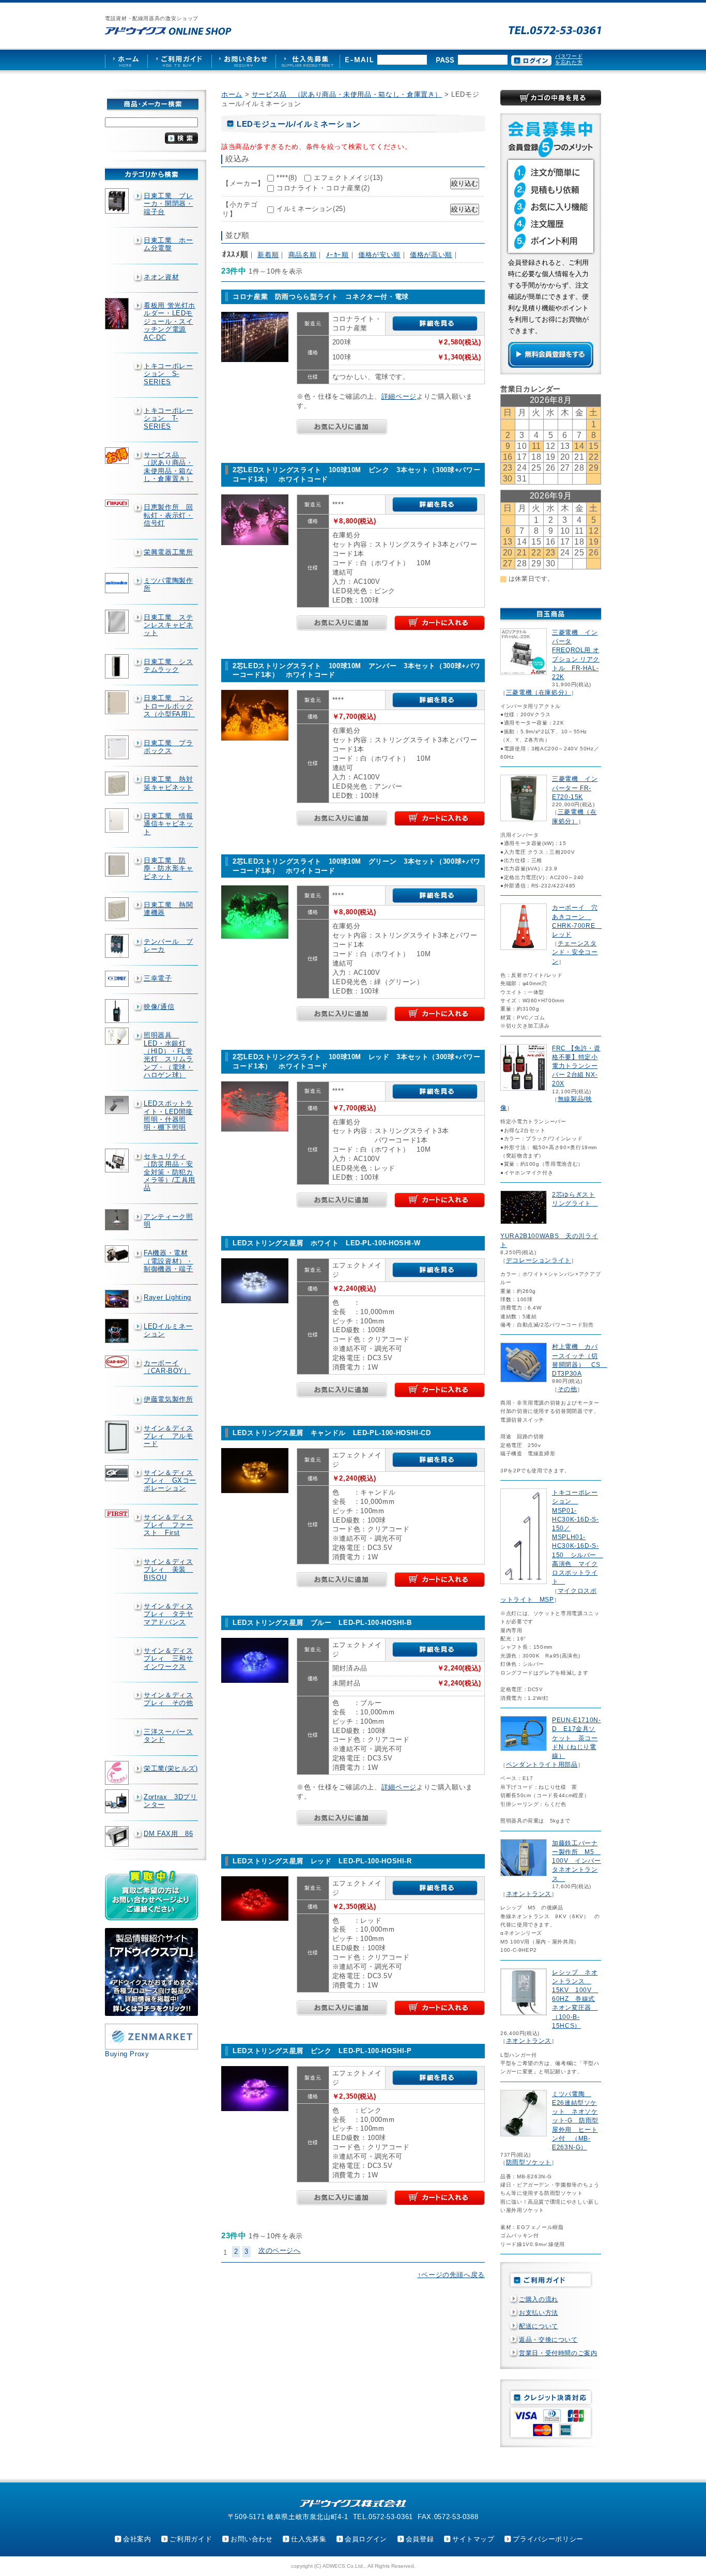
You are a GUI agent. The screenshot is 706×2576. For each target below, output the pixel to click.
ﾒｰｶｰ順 (337, 255)
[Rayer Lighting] (118, 1299)
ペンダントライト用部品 (542, 1765)
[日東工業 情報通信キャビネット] (118, 820)
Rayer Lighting (167, 1297)
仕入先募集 (309, 2539)
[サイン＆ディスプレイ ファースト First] (118, 1513)
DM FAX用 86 (168, 1834)
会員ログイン (366, 2539)
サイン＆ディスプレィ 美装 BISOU (168, 1570)
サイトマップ (473, 2539)
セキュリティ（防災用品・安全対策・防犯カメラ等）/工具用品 (170, 1172)
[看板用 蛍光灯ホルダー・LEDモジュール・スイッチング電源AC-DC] (118, 314)
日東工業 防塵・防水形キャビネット (168, 868)
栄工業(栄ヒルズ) (171, 1768)
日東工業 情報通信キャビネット (168, 824)
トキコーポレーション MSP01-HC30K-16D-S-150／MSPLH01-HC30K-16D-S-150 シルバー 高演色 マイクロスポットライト (578, 1537)
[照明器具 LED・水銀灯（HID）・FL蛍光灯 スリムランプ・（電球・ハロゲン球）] (118, 1036)
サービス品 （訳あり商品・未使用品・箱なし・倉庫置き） (168, 467)
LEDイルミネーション (168, 1330)
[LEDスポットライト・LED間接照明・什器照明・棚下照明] (118, 1105)
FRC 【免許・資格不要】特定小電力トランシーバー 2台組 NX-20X (576, 1066)
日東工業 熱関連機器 (168, 909)
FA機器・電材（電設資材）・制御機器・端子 (168, 1261)
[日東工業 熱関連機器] (118, 909)
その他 (567, 1389)
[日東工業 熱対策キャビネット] (118, 784)
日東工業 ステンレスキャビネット (168, 625)
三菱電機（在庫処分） (539, 692)
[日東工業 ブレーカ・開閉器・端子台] (118, 201)
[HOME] (126, 60)
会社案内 (137, 2539)
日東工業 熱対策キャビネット (168, 783)
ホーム (232, 94)
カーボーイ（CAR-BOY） (167, 1367)
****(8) (287, 178)
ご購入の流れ (539, 2299)
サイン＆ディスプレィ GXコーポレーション (170, 1481)
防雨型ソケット (529, 2162)
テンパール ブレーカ (168, 945)
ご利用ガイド (191, 2539)
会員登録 (420, 2539)
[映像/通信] (118, 1011)
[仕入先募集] (308, 60)
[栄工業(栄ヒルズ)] (118, 1773)
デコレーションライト (539, 1260)
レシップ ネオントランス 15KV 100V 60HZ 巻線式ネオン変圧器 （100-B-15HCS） (575, 1999)
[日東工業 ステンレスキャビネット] (118, 622)
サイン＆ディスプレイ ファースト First (168, 1525)
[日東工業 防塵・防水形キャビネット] (118, 865)
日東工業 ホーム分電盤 (168, 244)
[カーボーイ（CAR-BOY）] (118, 1362)
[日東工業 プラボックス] (118, 747)
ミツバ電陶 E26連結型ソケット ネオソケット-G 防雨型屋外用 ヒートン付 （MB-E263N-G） (575, 2121)
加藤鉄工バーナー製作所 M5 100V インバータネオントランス (577, 1861)
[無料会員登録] (551, 365)
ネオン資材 (161, 277)
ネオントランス (529, 1894)
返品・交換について (548, 2340)
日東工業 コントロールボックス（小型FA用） (169, 706)
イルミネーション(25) (311, 209)
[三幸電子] (118, 979)
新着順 (268, 255)
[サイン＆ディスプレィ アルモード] (118, 1437)
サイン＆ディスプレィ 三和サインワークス (168, 1659)
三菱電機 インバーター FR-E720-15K (575, 788)
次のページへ (280, 2250)
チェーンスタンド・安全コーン (575, 952)
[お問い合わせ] (243, 60)
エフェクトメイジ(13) (348, 178)
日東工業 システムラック (168, 666)
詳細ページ (399, 396)
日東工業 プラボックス (168, 747)
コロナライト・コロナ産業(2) (323, 188)
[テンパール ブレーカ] (118, 946)
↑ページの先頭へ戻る (451, 2275)
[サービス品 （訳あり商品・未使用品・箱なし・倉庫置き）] (118, 456)
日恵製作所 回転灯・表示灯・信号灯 (168, 515)
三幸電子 (158, 978)
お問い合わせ (252, 2539)
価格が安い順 (379, 255)
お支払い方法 (539, 2313)
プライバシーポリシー (548, 2539)
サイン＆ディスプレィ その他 (168, 1699)
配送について (539, 2326)
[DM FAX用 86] (118, 1837)
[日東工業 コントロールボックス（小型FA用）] (118, 702)
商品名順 (303, 255)
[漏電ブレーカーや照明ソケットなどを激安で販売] (168, 31)
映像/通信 (159, 1007)
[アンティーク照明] (118, 1220)
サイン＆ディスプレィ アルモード (168, 1436)
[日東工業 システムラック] (118, 667)
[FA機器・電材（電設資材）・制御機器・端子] (118, 1254)
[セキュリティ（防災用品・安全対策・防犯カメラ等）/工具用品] (118, 1161)
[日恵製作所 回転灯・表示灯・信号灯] (118, 503)
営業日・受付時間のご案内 (558, 2353)
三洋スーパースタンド (168, 1736)
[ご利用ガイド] (179, 60)
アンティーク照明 (168, 1221)
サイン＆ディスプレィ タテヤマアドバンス (168, 1614)
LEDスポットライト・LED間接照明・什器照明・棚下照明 (168, 1115)
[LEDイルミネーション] (118, 1331)
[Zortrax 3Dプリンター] (118, 1801)
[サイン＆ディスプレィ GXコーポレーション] (118, 1473)
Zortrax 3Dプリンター (171, 1801)
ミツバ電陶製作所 (168, 584)
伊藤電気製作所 (168, 1399)
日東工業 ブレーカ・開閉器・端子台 (168, 204)
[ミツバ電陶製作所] (118, 583)
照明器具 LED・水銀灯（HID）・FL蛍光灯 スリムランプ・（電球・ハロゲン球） (168, 1055)
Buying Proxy (127, 2054)
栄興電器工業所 (168, 552)
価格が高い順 (431, 255)
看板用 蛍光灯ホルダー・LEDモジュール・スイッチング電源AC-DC (170, 321)
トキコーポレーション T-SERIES (168, 418)
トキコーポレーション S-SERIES (168, 374)
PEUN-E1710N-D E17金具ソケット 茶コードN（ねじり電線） (577, 1738)
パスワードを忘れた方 (569, 59)
